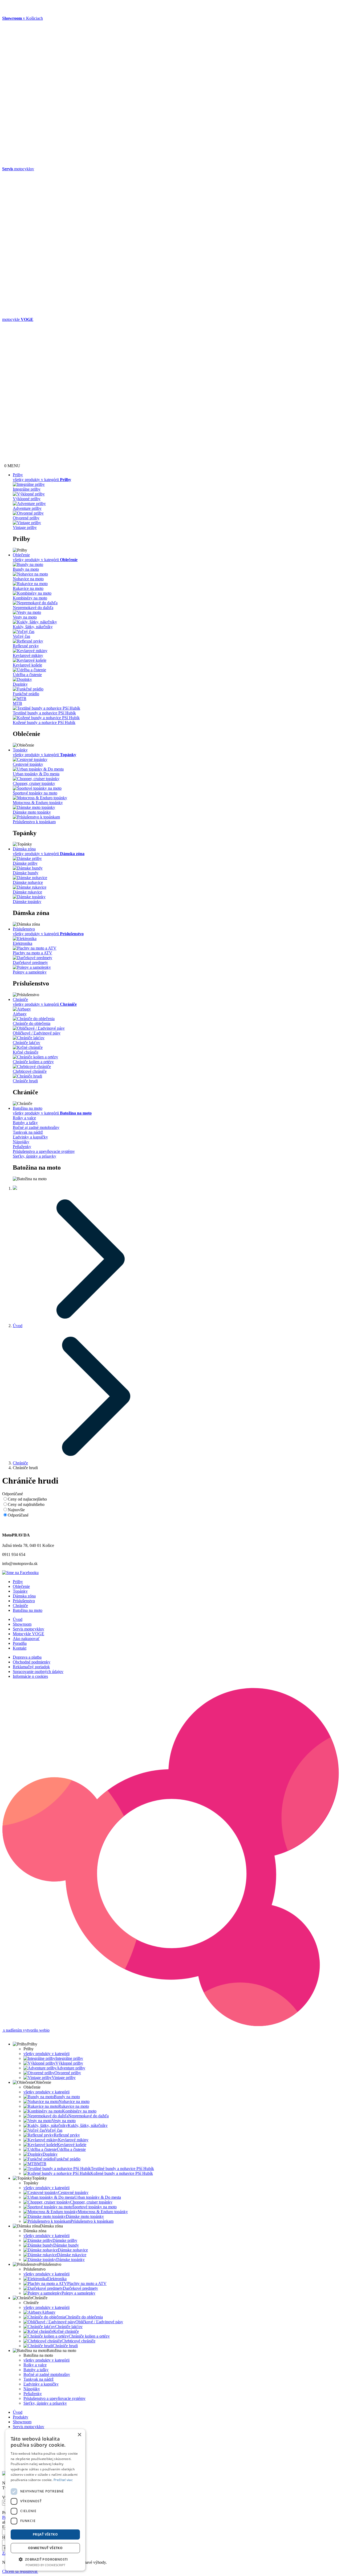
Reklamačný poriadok (31, 1667)
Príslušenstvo (24, 929)
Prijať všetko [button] (45, 2534)
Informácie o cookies (30, 1676)
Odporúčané (18, 1515)
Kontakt (20, 1648)
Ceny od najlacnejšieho (27, 1499)
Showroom (22, 1624)
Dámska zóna (24, 849)
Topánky (20, 750)
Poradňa (20, 1643)
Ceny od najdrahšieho (26, 1504)
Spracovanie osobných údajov (38, 1672)
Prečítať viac (63, 2480)
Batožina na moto (28, 1108)
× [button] (79, 2435)
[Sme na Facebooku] (20, 1573)
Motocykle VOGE (29, 1634)
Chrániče (20, 999)
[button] (45, 2559)
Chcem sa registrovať (20, 2571)
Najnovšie (16, 1510)
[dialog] (45, 2500)
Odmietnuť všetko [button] (45, 2548)
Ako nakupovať (26, 1639)
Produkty (21, 2417)
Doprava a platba (27, 1657)
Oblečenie (21, 555)
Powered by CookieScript (45, 2565)
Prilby (18, 475)
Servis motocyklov (29, 1629)
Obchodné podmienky (32, 1662)
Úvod (18, 1326)
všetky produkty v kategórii (46, 2054)
